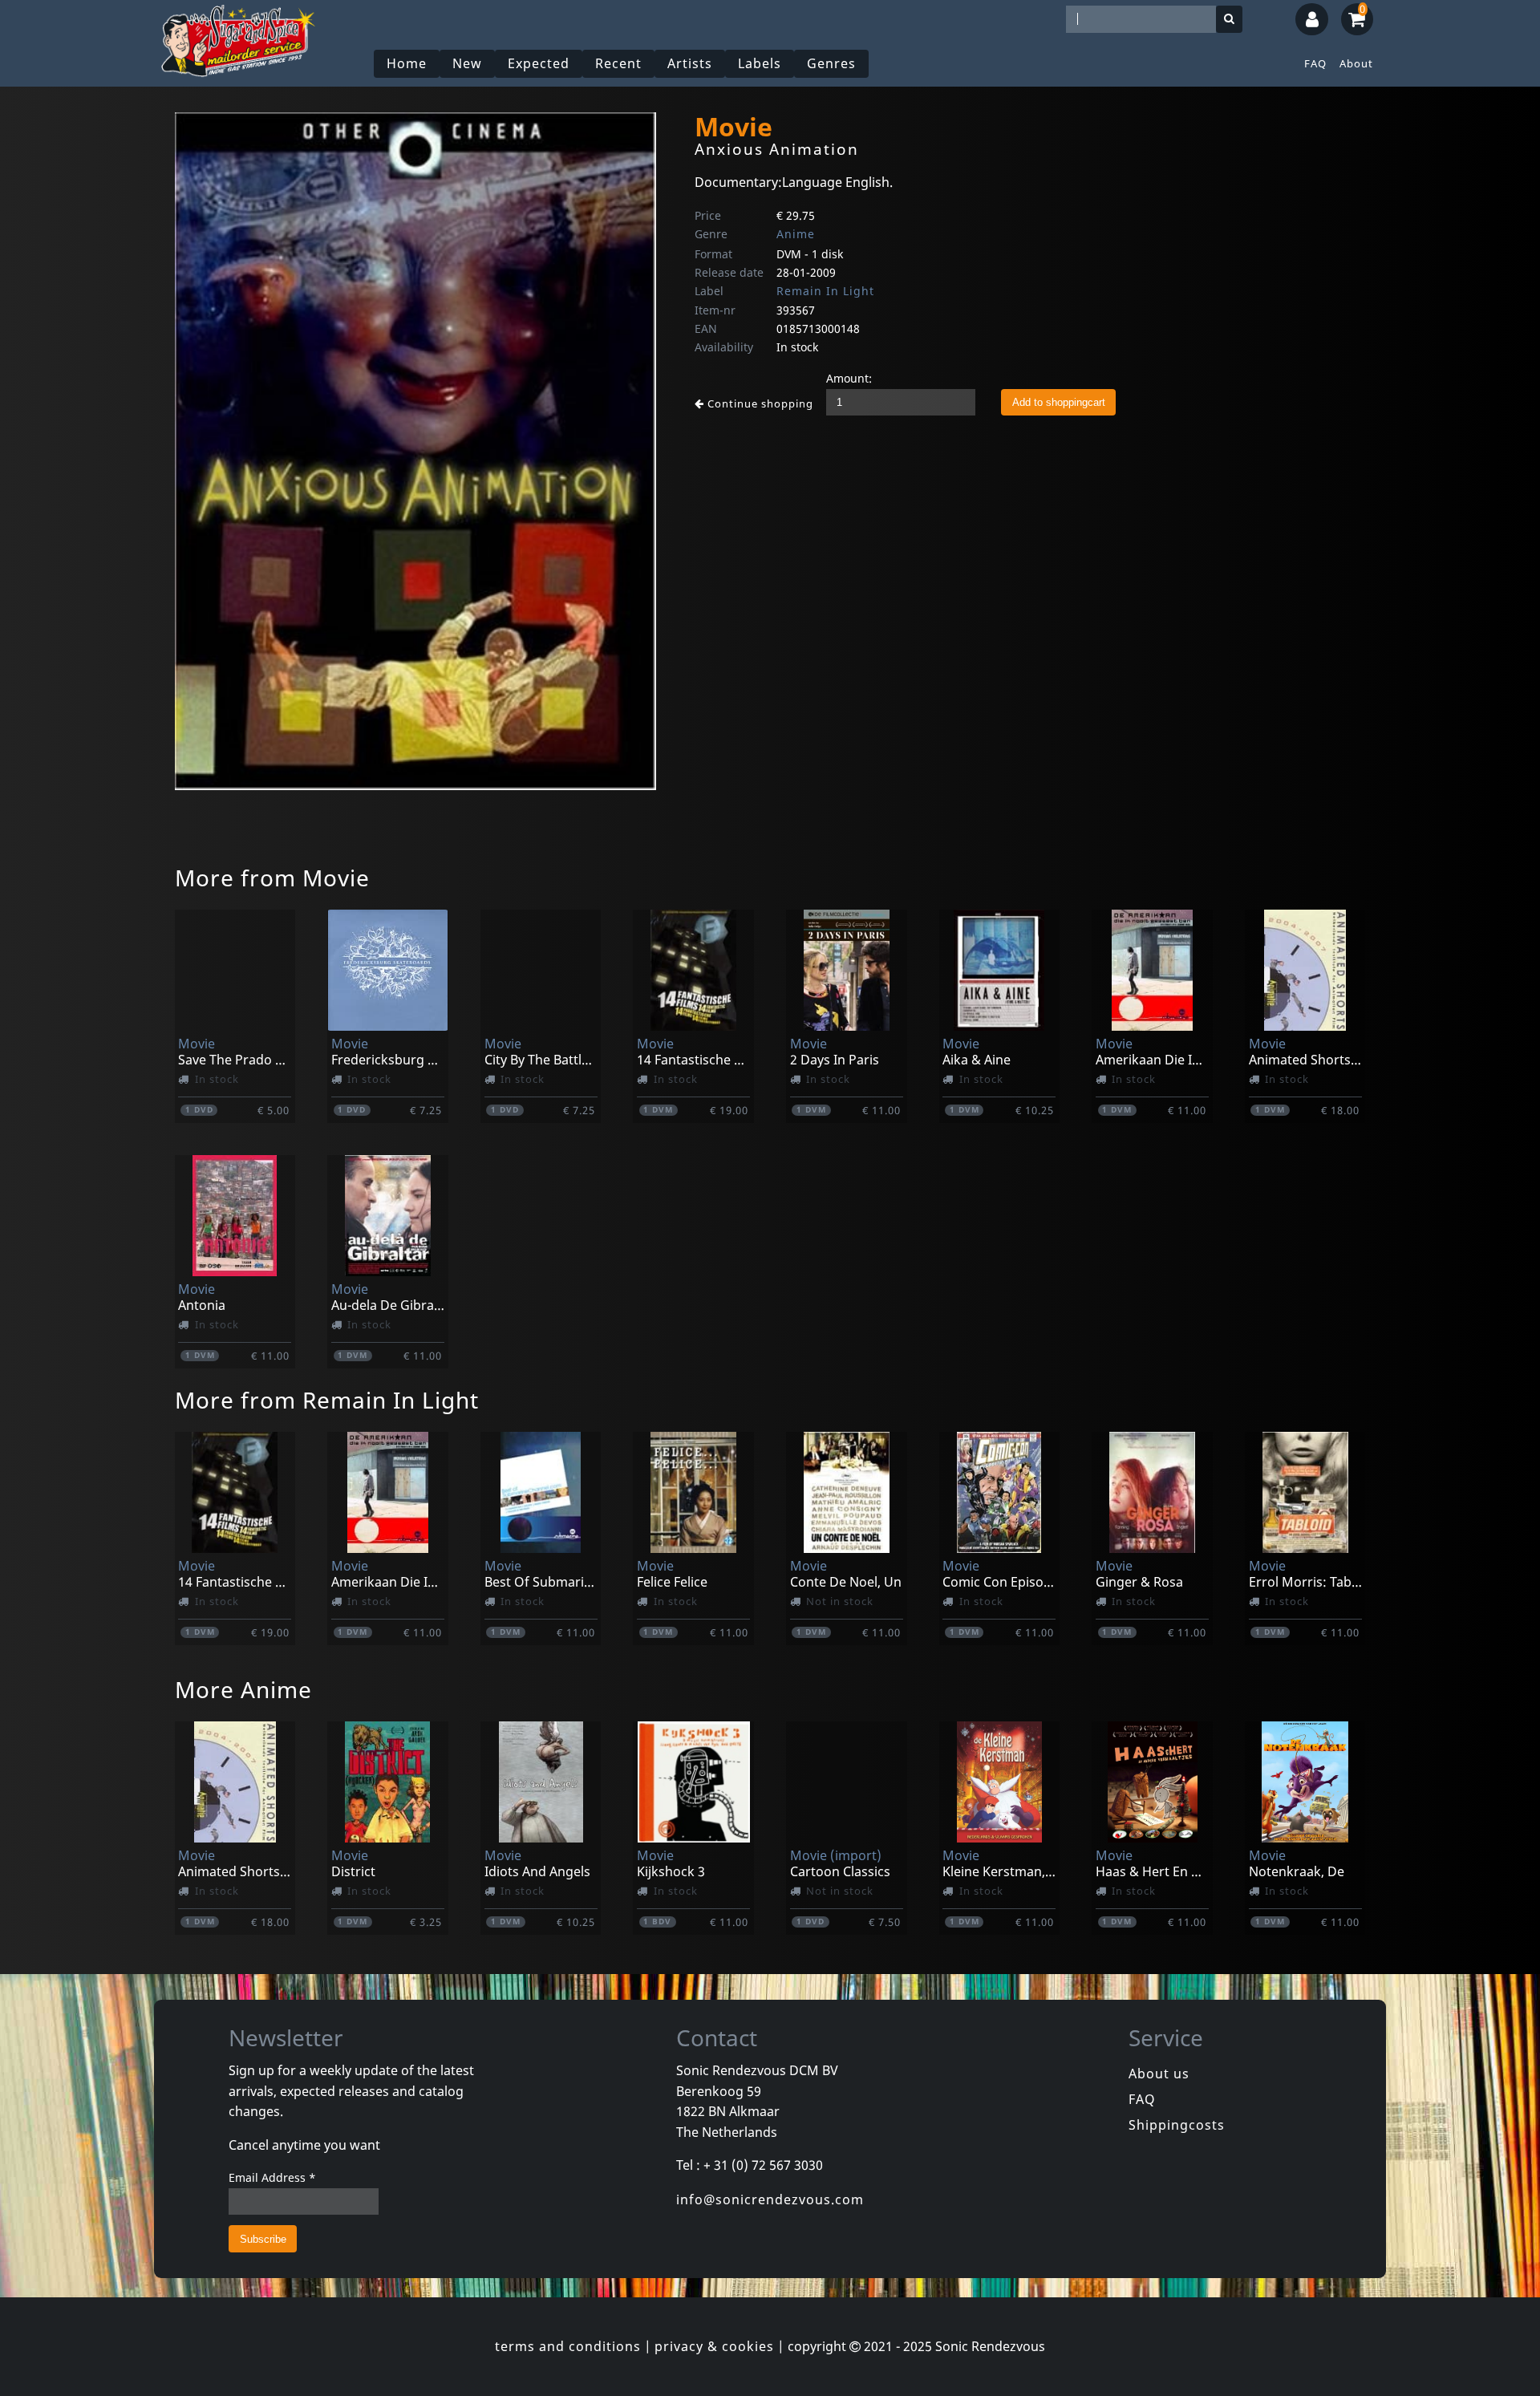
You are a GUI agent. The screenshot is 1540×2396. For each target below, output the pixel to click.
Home (407, 63)
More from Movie (272, 878)
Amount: (849, 378)
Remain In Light (825, 291)
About (1356, 63)
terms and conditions (568, 2346)
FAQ (1315, 63)
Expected (539, 63)
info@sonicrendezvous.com (770, 2199)
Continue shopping (759, 403)
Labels (760, 63)
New (467, 63)
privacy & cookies (714, 2346)
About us (1159, 2074)
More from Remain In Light (327, 1400)
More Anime (243, 1689)
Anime (796, 234)
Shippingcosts (1177, 2125)
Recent (618, 63)
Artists (690, 63)
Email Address (272, 2177)
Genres (831, 63)
